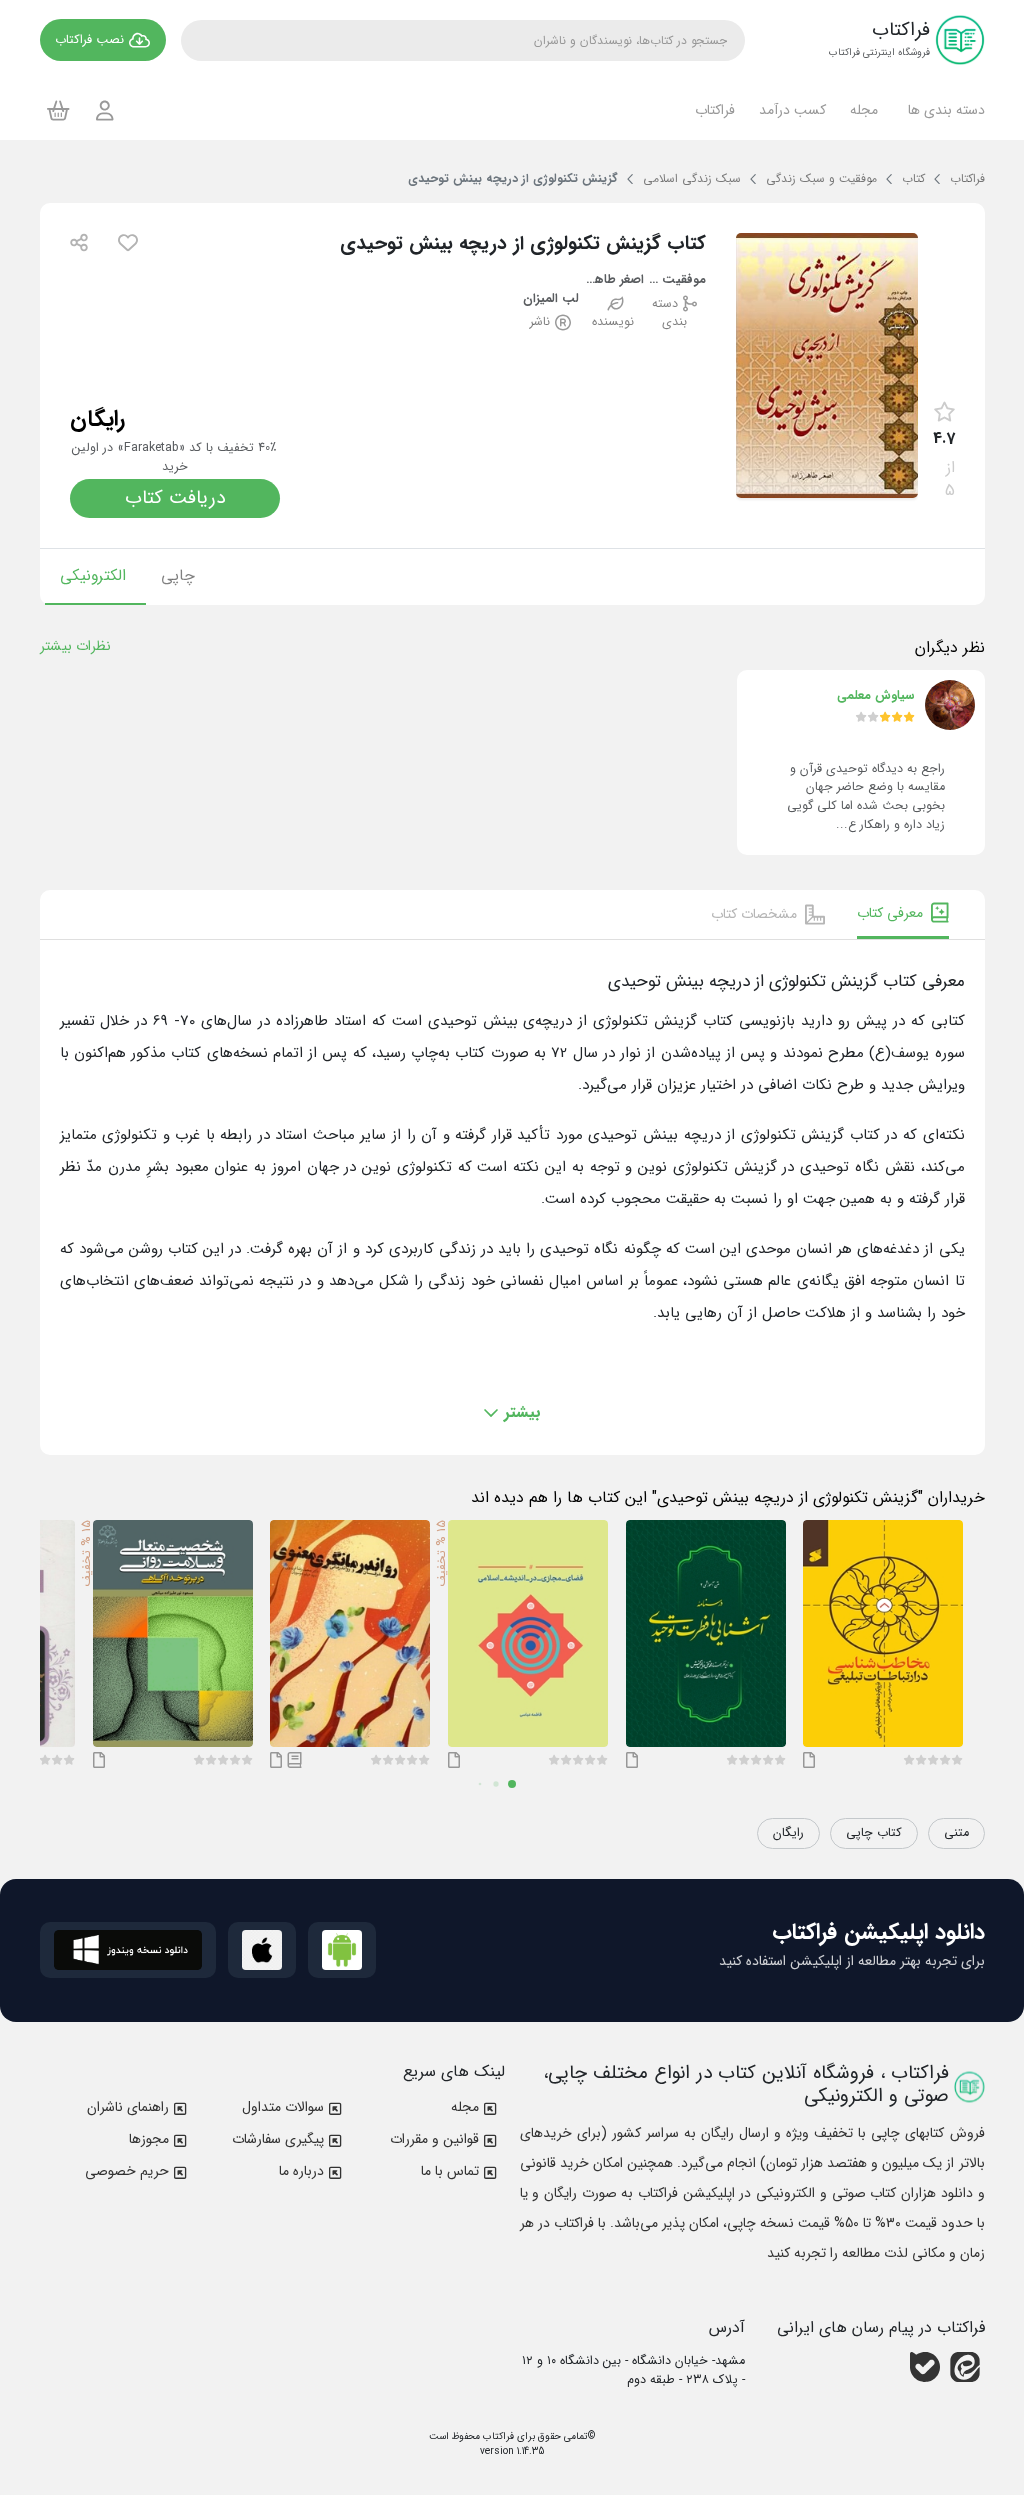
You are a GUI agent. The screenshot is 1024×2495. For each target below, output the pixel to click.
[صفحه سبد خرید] (58, 110)
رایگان (788, 1833)
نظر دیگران (950, 647)
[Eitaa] (965, 2367)
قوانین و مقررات (434, 2139)
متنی (956, 1833)
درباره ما (301, 2171)
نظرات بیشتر (75, 646)
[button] (943, 110)
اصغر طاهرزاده (613, 280)
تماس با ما (450, 2171)
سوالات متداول (283, 2107)
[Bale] (925, 2367)
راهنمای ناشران (128, 2107)
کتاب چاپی (874, 1833)
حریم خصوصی (127, 2171)
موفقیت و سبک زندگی (675, 280)
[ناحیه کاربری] (105, 110)
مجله (465, 2107)
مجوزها (149, 2139)
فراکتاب (497, 2436)
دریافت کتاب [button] (175, 498)
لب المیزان (551, 299)
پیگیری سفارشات (278, 2139)
